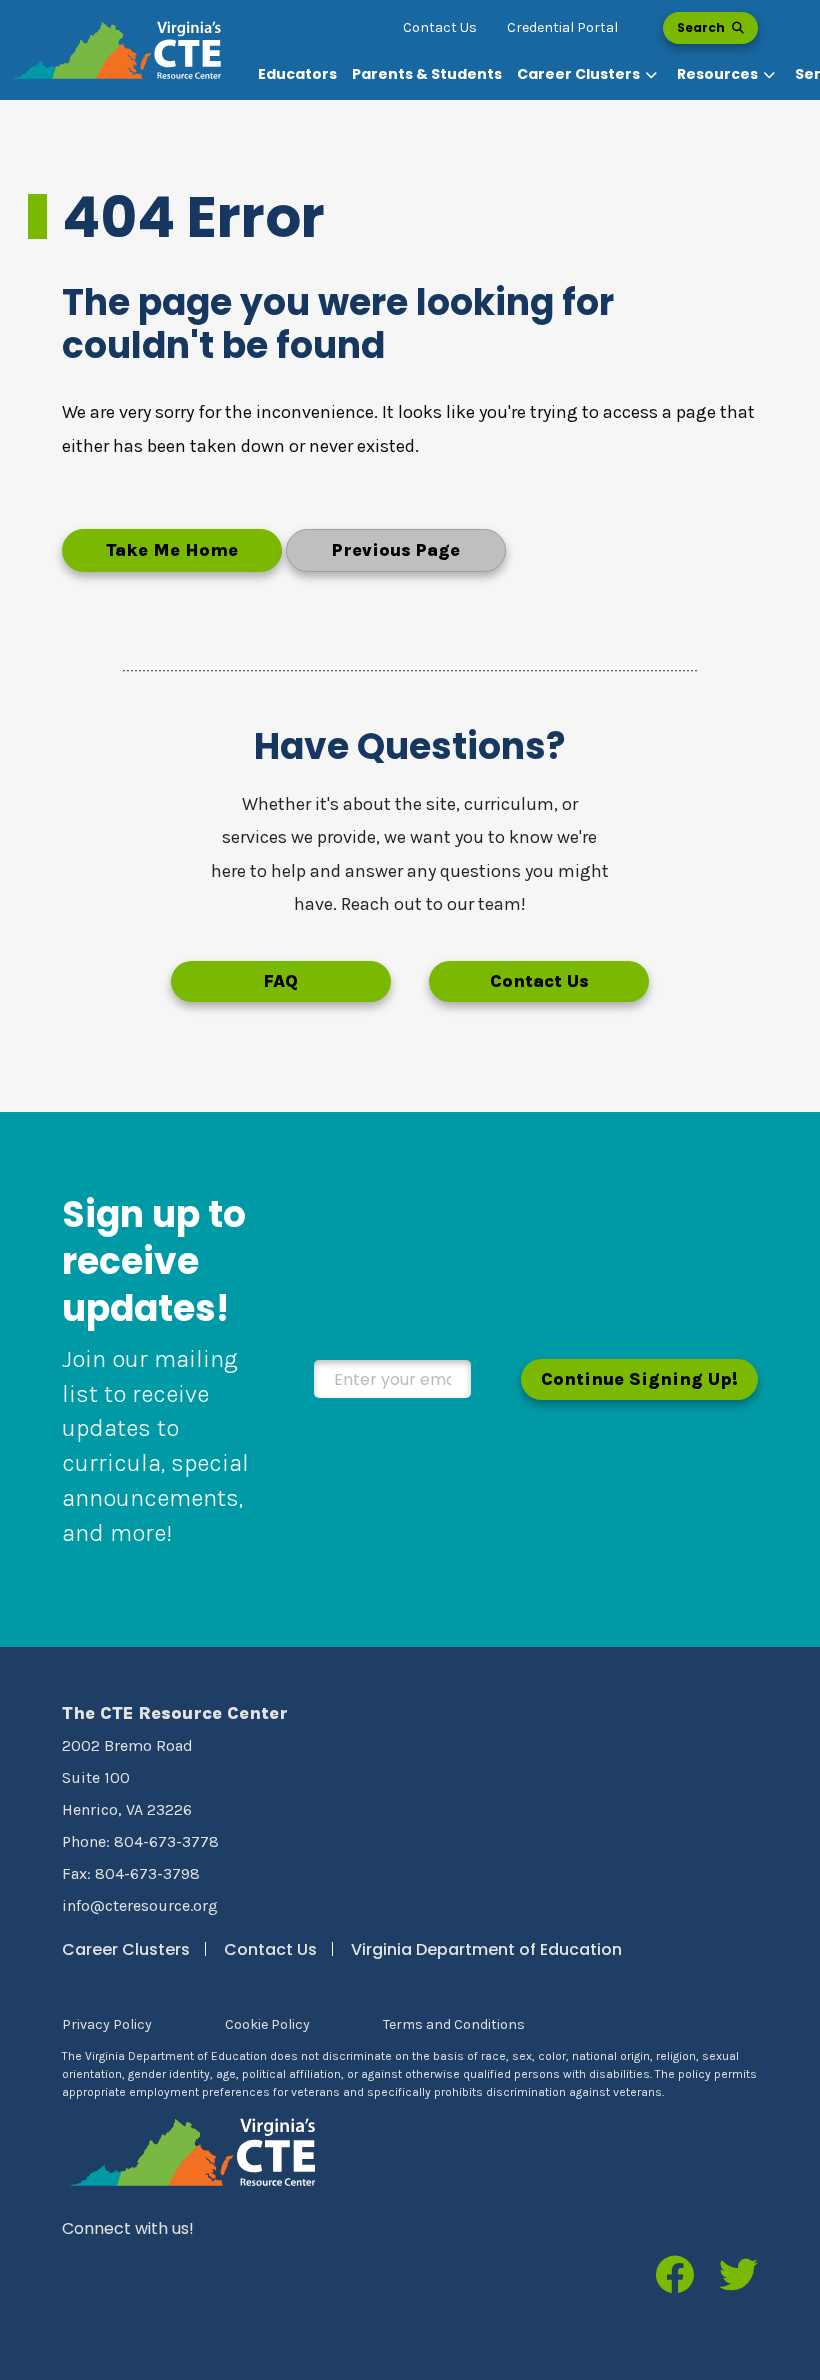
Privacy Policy (107, 2024)
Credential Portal (562, 27)
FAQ (280, 981)
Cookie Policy (267, 2024)
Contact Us (440, 27)
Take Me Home (172, 550)
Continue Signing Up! (639, 1379)
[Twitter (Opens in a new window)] (738, 2277)
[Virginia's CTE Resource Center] (193, 2151)
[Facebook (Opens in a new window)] (674, 2277)
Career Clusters (126, 1949)
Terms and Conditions (454, 2024)
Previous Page (396, 550)
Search (702, 27)
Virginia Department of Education (486, 1949)
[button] (589, 74)
